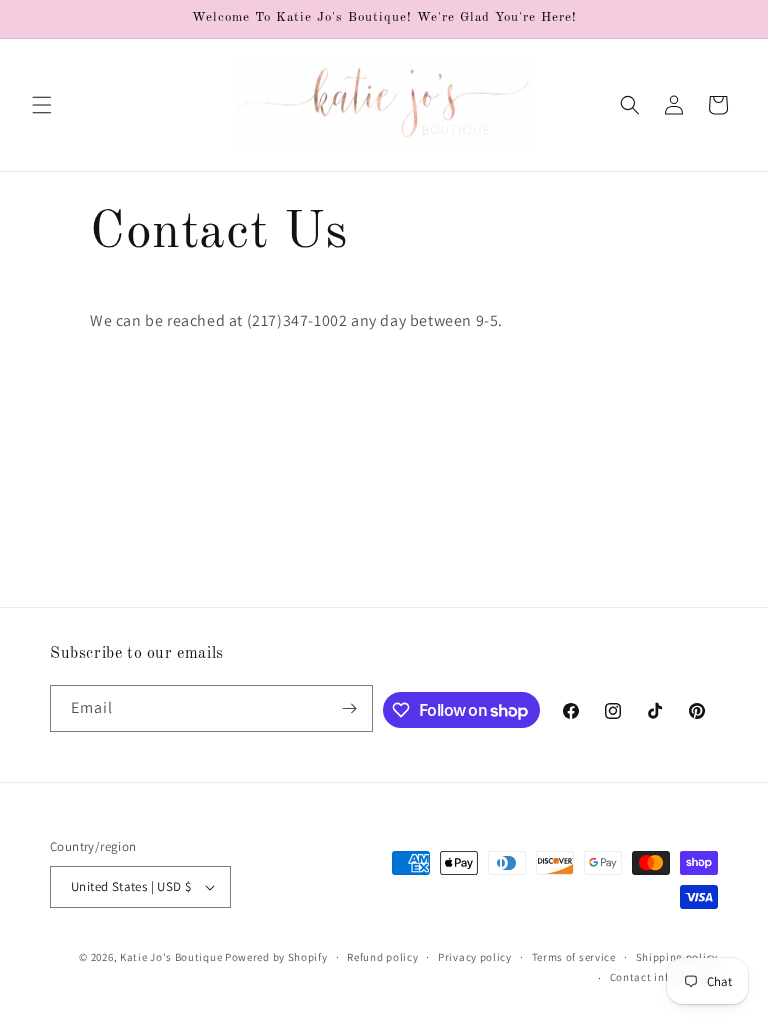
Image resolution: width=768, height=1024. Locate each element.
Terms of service (574, 957)
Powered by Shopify (276, 957)
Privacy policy (475, 957)
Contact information (664, 977)
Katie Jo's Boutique (171, 957)
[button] (42, 105)
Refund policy (382, 957)
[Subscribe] (350, 708)
